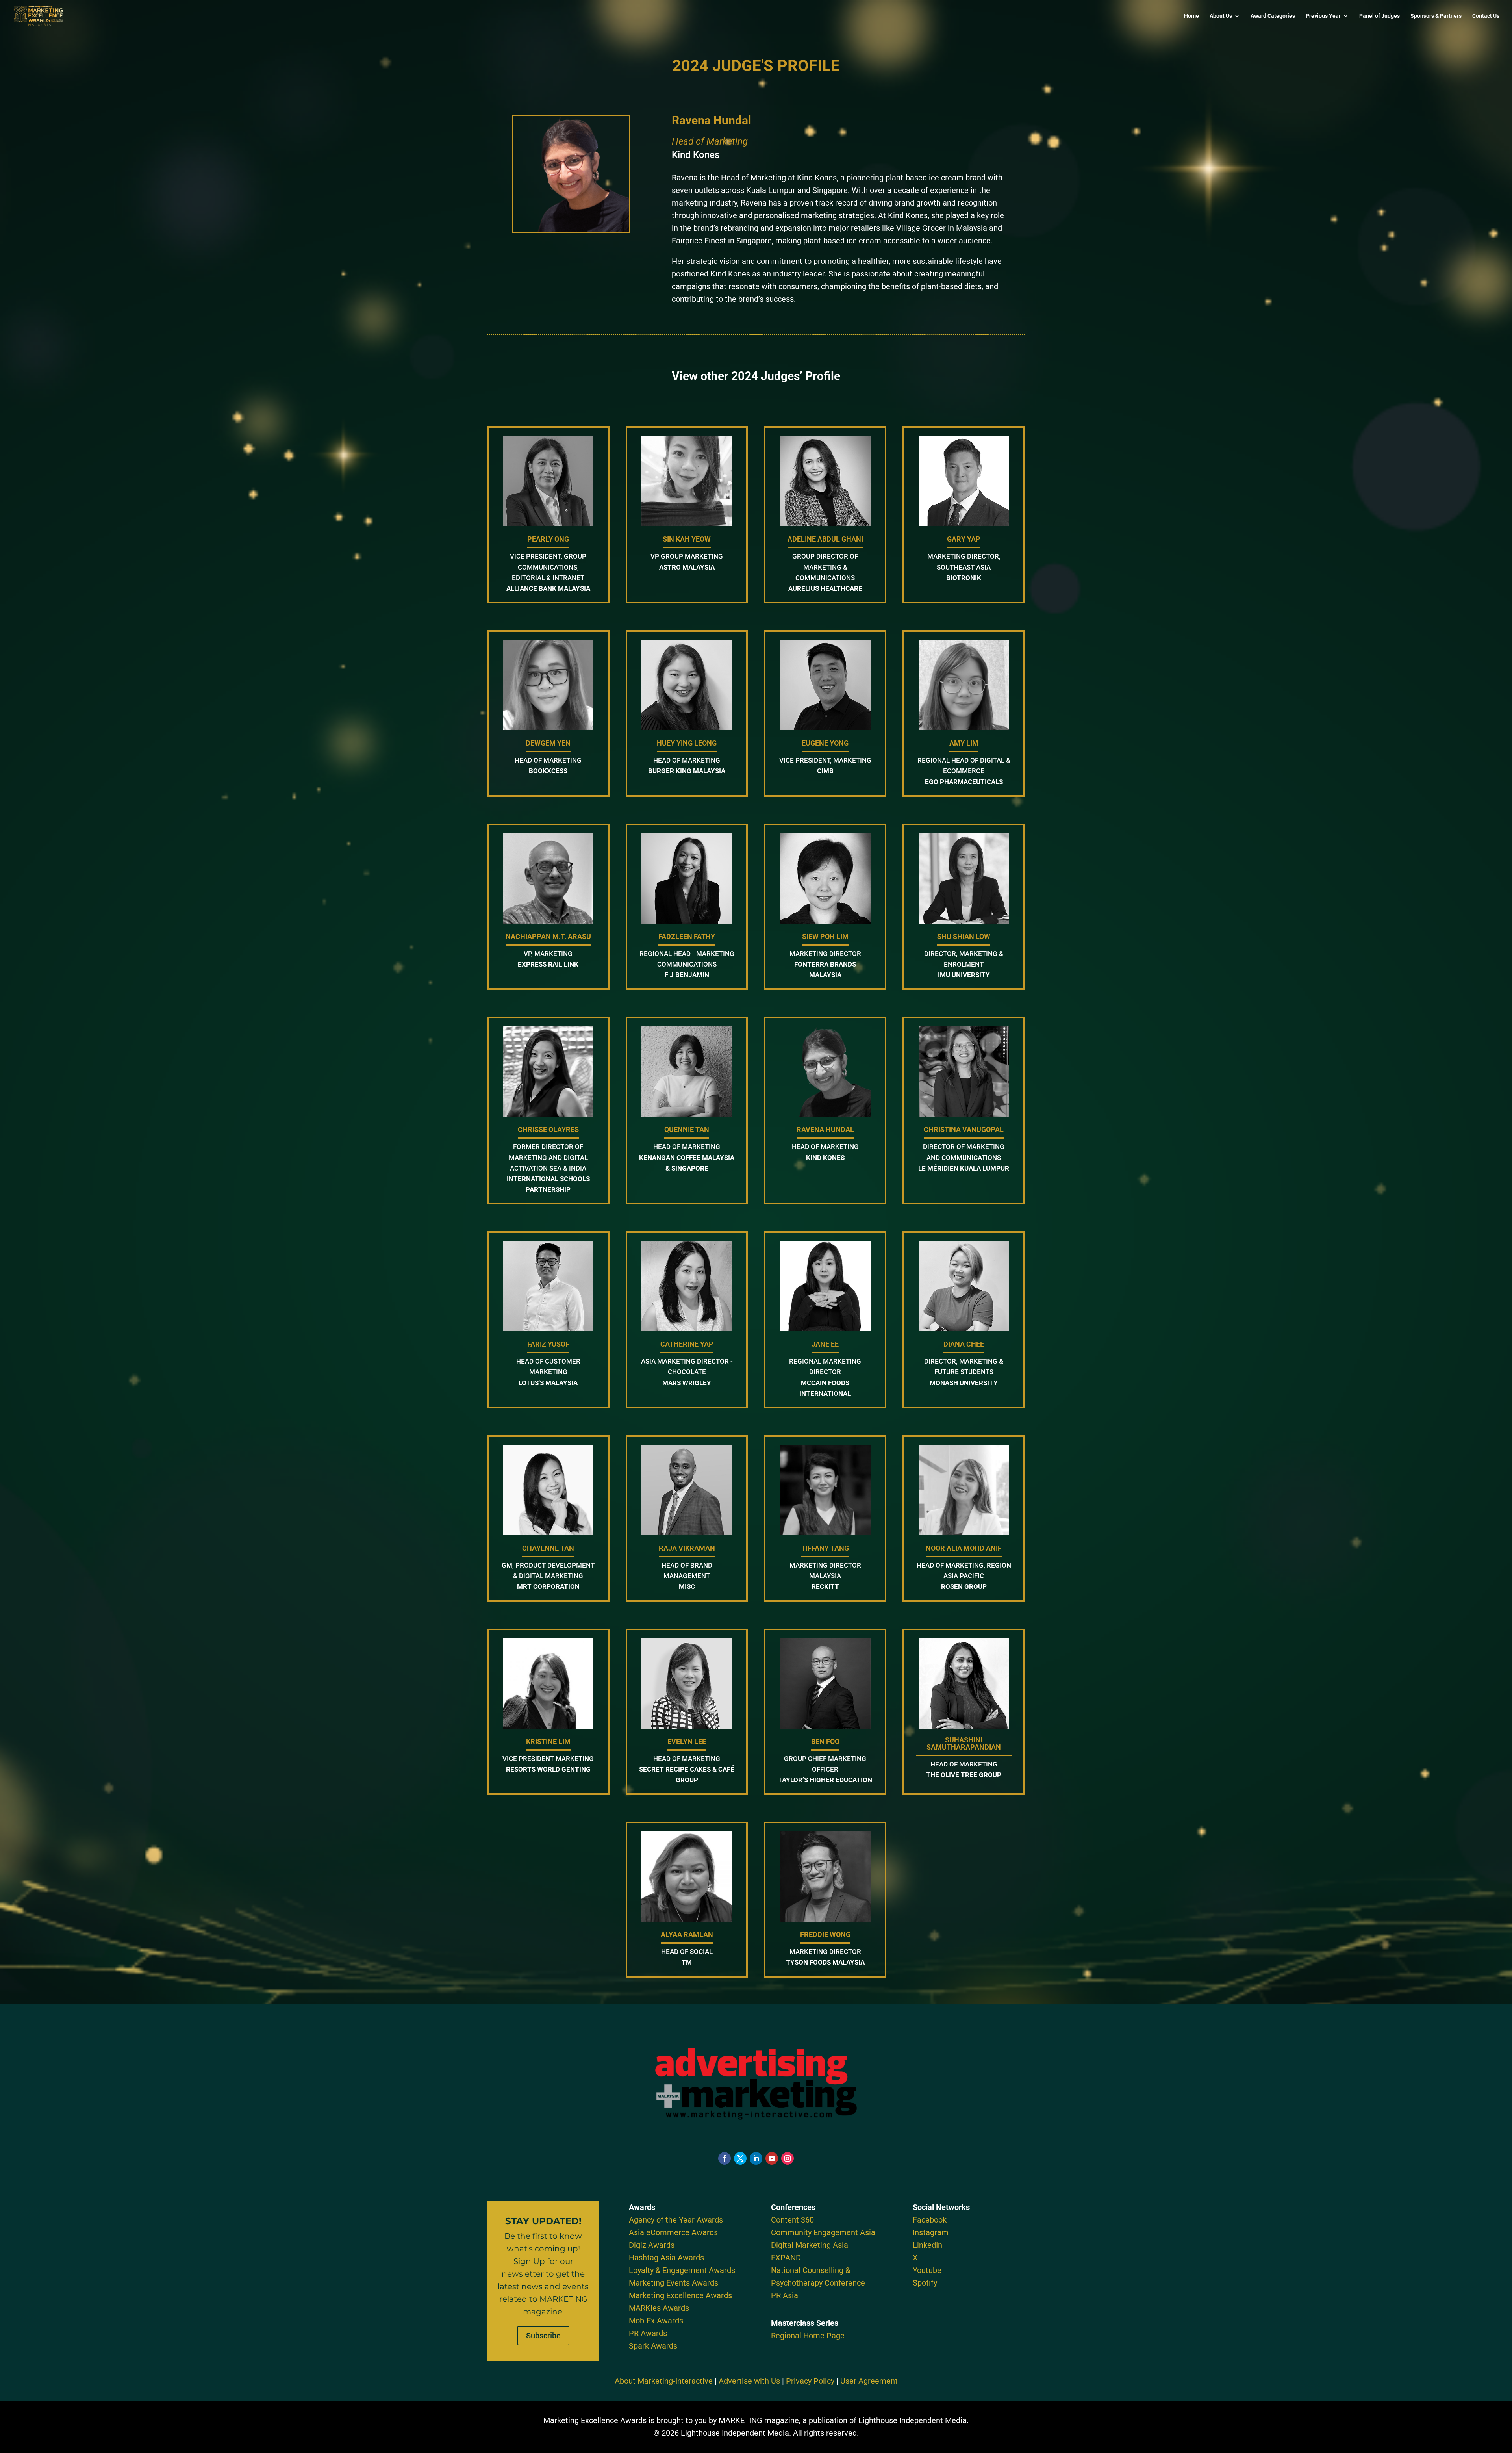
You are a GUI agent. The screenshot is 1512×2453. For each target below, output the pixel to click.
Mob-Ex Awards (656, 2321)
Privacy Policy (810, 2381)
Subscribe (543, 2336)
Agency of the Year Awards (676, 2220)
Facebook (930, 2220)
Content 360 (792, 2220)
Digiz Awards (652, 2245)
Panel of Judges (1380, 16)
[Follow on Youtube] (772, 2158)
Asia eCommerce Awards (673, 2232)
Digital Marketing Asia (810, 2245)
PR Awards (648, 2333)
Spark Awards (653, 2346)
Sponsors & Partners (1436, 16)
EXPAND (786, 2258)
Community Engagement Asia (823, 2232)
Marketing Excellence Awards (680, 2295)
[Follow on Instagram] (787, 2158)
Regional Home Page (808, 2336)
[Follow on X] (740, 2158)
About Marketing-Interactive (664, 2381)
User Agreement (869, 2381)
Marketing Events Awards (674, 2283)
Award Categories (1273, 16)
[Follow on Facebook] (724, 2158)
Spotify (925, 2283)
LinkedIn (927, 2245)
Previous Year (1323, 16)
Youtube (927, 2270)
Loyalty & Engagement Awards (682, 2270)
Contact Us (1486, 16)
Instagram (931, 2232)
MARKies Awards (659, 2308)
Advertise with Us (749, 2381)
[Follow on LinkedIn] (756, 2158)
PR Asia (785, 2295)
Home (1191, 16)
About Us (1221, 16)
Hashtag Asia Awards (666, 2258)
